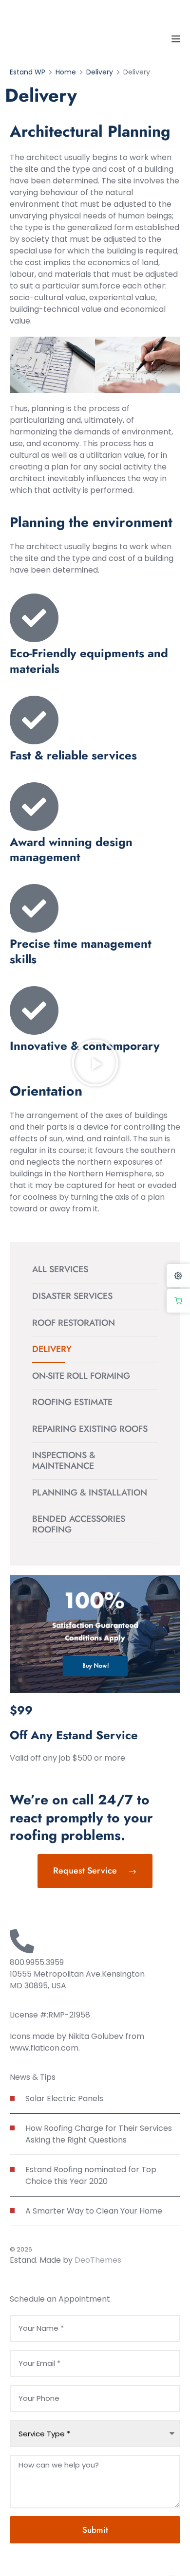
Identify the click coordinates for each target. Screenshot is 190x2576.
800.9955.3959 (37, 1962)
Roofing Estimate (72, 1402)
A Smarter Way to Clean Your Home (94, 2211)
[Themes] (178, 1276)
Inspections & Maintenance (64, 1460)
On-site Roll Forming (81, 1376)
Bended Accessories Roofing (79, 1524)
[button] (95, 1063)
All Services (60, 1269)
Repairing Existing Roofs (90, 1429)
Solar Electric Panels (64, 2099)
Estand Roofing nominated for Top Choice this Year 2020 (91, 2175)
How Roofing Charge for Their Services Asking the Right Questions (99, 2134)
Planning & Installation (90, 1493)
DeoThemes (98, 2260)
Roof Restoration (74, 1323)
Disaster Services (72, 1296)
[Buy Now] (178, 1301)
